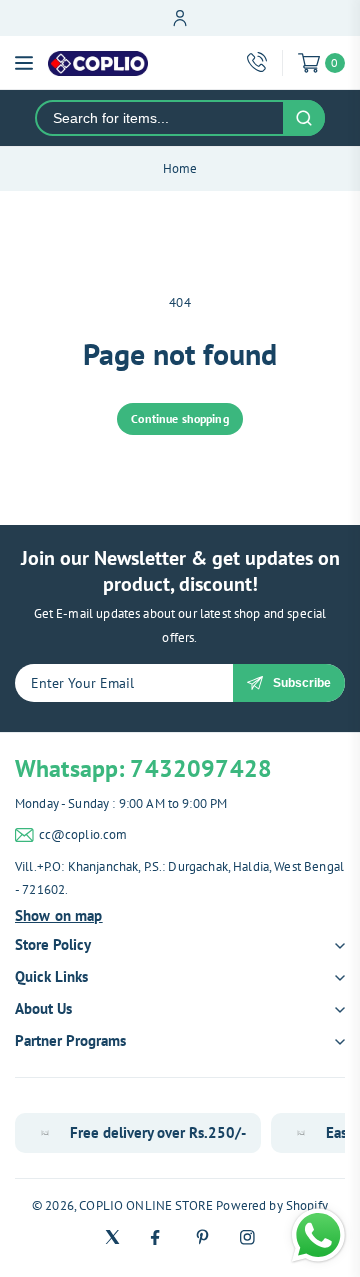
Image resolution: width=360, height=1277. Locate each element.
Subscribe (302, 683)
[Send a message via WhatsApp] (318, 1235)
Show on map (59, 915)
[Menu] (24, 63)
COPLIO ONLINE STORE (146, 1205)
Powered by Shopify (272, 1205)
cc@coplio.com (83, 834)
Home (180, 168)
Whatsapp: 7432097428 (143, 768)
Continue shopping (180, 418)
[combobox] (160, 118)
